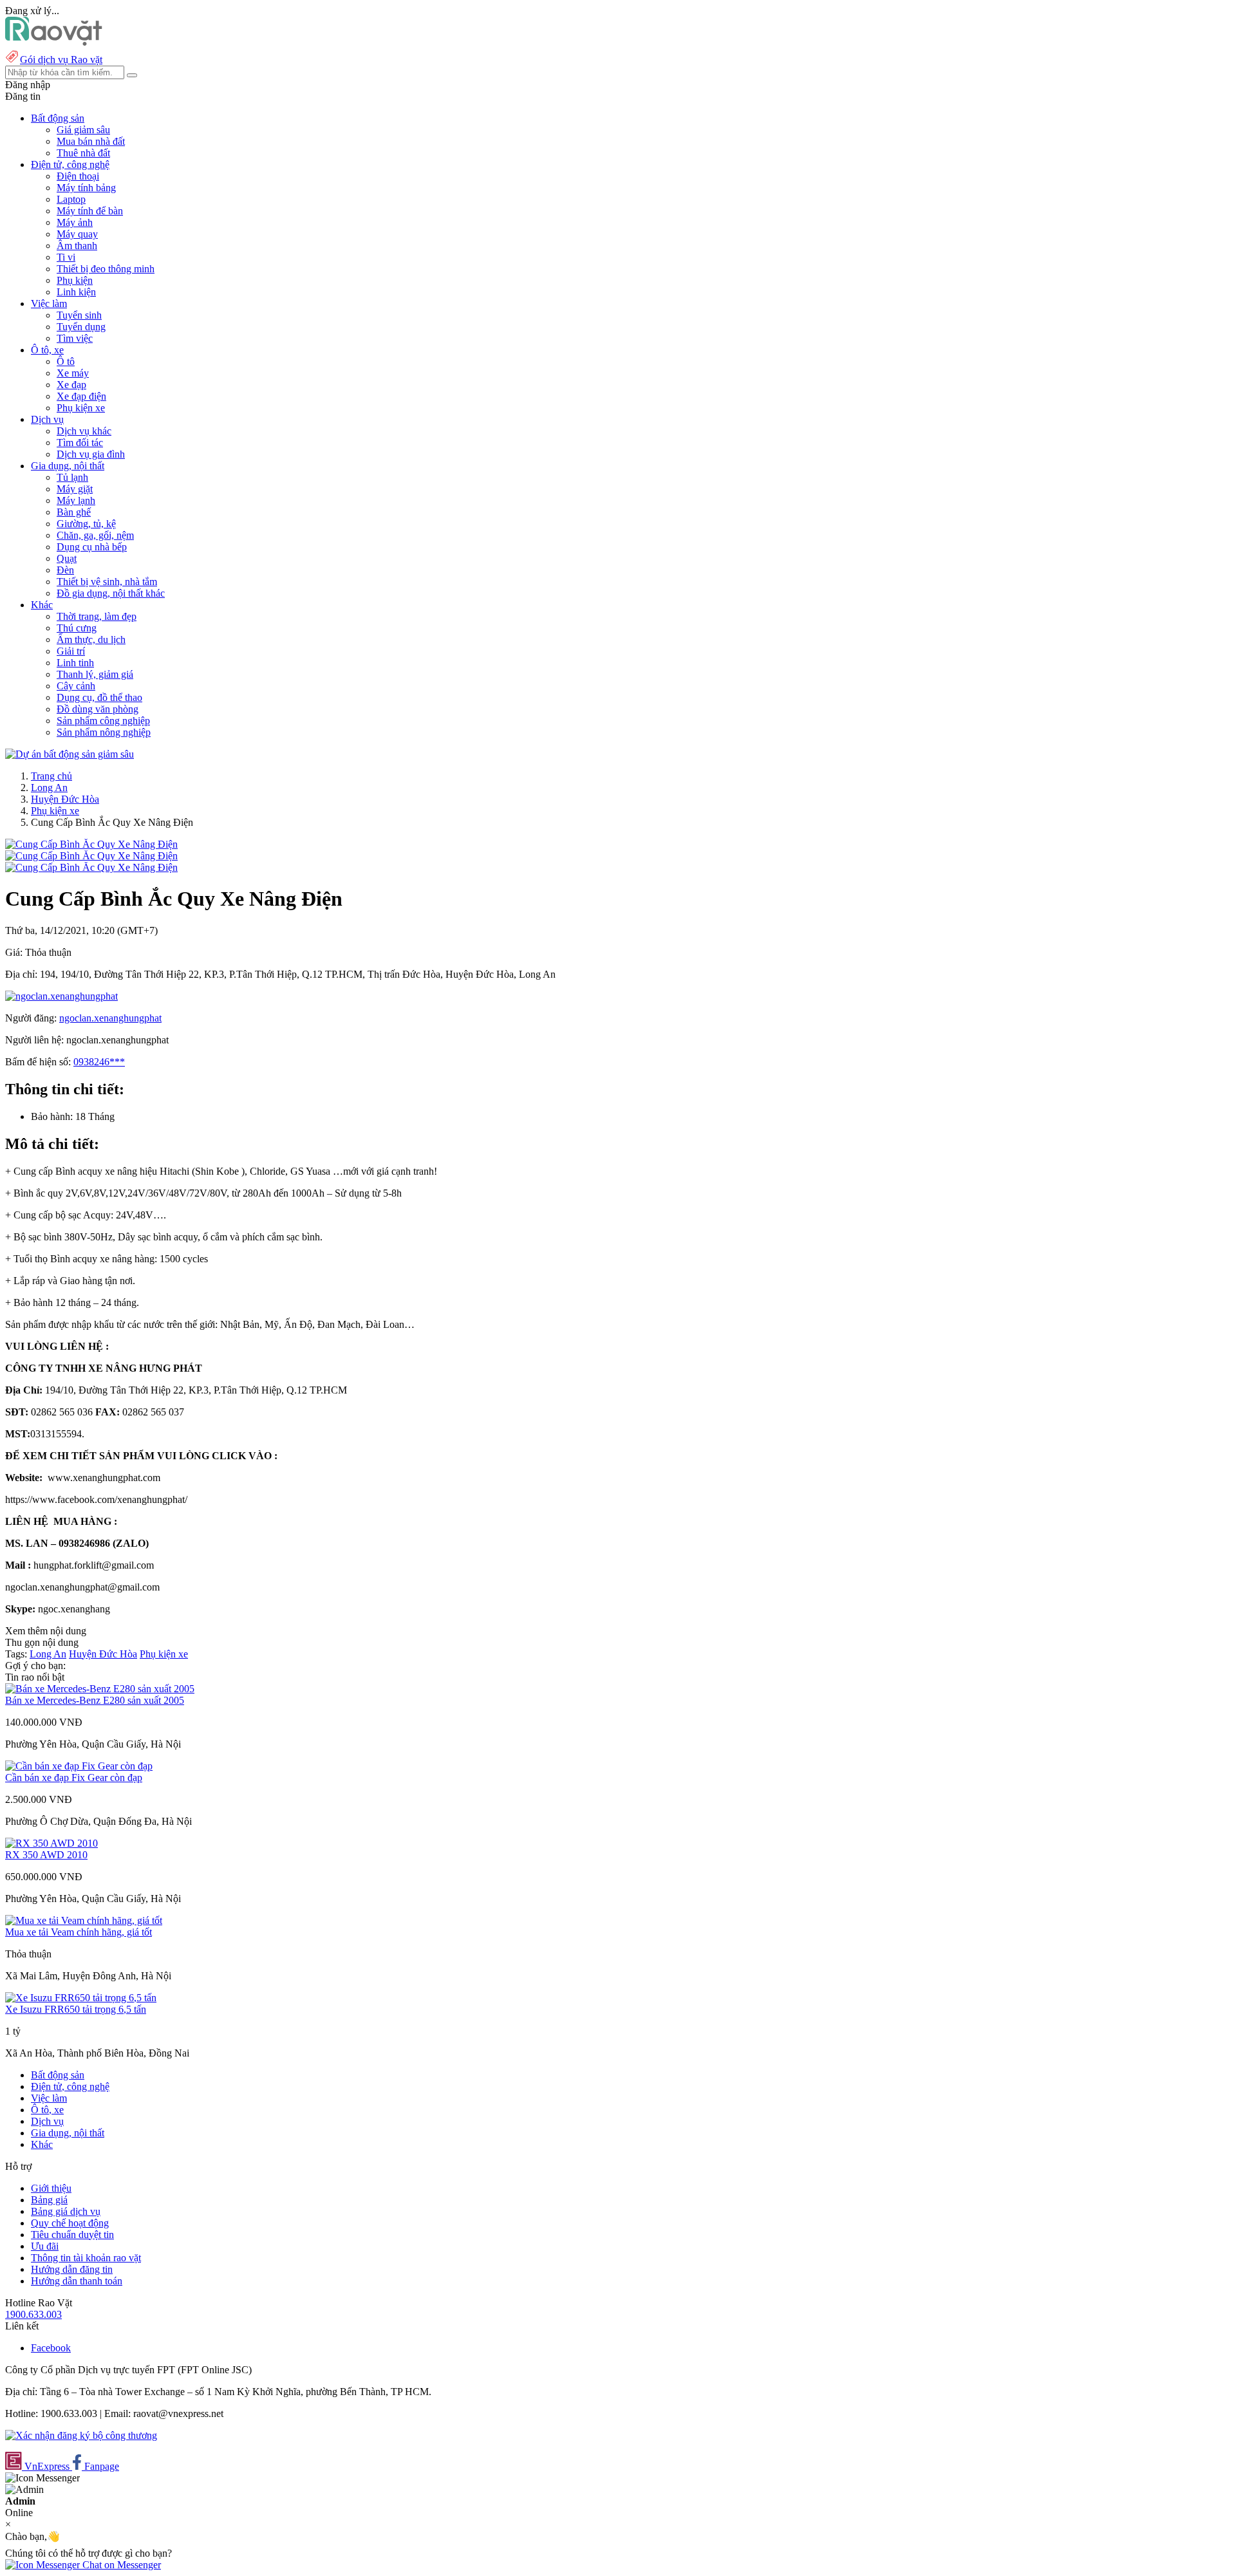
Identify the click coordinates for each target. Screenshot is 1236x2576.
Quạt (67, 558)
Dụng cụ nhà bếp (92, 547)
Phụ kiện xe (81, 408)
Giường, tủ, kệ (86, 524)
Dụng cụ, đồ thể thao (99, 697)
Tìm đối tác (80, 443)
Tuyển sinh (79, 315)
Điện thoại (78, 176)
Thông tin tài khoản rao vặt (86, 2258)
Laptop (71, 199)
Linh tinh (75, 663)
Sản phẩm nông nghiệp (104, 732)
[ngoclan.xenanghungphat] (61, 996)
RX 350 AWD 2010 (46, 1855)
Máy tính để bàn (90, 211)
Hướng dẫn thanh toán (77, 2281)
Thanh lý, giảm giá (95, 674)
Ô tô (66, 361)
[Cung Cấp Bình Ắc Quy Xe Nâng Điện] (91, 844)
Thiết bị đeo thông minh (106, 269)
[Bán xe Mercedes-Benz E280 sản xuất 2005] (100, 1689)
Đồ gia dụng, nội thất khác (111, 593)
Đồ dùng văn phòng (98, 709)
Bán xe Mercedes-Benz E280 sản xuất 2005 (95, 1700)
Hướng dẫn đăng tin (72, 2269)
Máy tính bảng (86, 188)
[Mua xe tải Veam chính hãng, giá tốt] (84, 1920)
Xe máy (73, 373)
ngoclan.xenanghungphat (110, 1018)
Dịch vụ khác (84, 431)
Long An (49, 788)
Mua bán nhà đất (91, 141)
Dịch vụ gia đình (91, 454)
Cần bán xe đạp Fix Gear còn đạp (74, 1778)
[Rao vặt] (54, 42)
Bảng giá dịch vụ (66, 2211)
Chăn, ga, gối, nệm (95, 535)
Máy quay (77, 234)
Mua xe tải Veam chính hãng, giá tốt (79, 1932)
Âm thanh (77, 246)
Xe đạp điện (81, 396)
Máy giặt (75, 489)
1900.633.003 (33, 2314)
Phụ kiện (75, 280)
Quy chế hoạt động (70, 2223)
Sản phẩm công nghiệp (103, 721)
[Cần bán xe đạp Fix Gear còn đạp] (79, 1766)
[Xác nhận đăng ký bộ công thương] (81, 2435)
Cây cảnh (76, 686)
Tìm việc (75, 338)
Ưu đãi (45, 2246)
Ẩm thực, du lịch (91, 639)
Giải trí (71, 651)
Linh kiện (76, 292)
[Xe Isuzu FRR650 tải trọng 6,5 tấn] (81, 1998)
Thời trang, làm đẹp (97, 616)
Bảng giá (49, 2200)
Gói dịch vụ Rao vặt (61, 60)
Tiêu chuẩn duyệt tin (72, 2235)
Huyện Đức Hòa (65, 799)
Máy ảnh (75, 222)
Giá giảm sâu (83, 130)
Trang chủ (51, 776)
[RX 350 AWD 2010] (51, 1843)
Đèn (65, 570)
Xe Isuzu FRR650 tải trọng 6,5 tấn (76, 2009)
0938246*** (99, 1062)
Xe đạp (71, 385)
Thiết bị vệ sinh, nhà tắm (107, 582)
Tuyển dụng (81, 327)
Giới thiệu (51, 2188)
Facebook (51, 2348)
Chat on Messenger (120, 2565)
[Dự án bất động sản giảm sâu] (70, 754)
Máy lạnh (76, 500)
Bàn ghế (74, 512)
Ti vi (66, 257)
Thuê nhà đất (83, 153)
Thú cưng (77, 628)
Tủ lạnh (72, 477)
